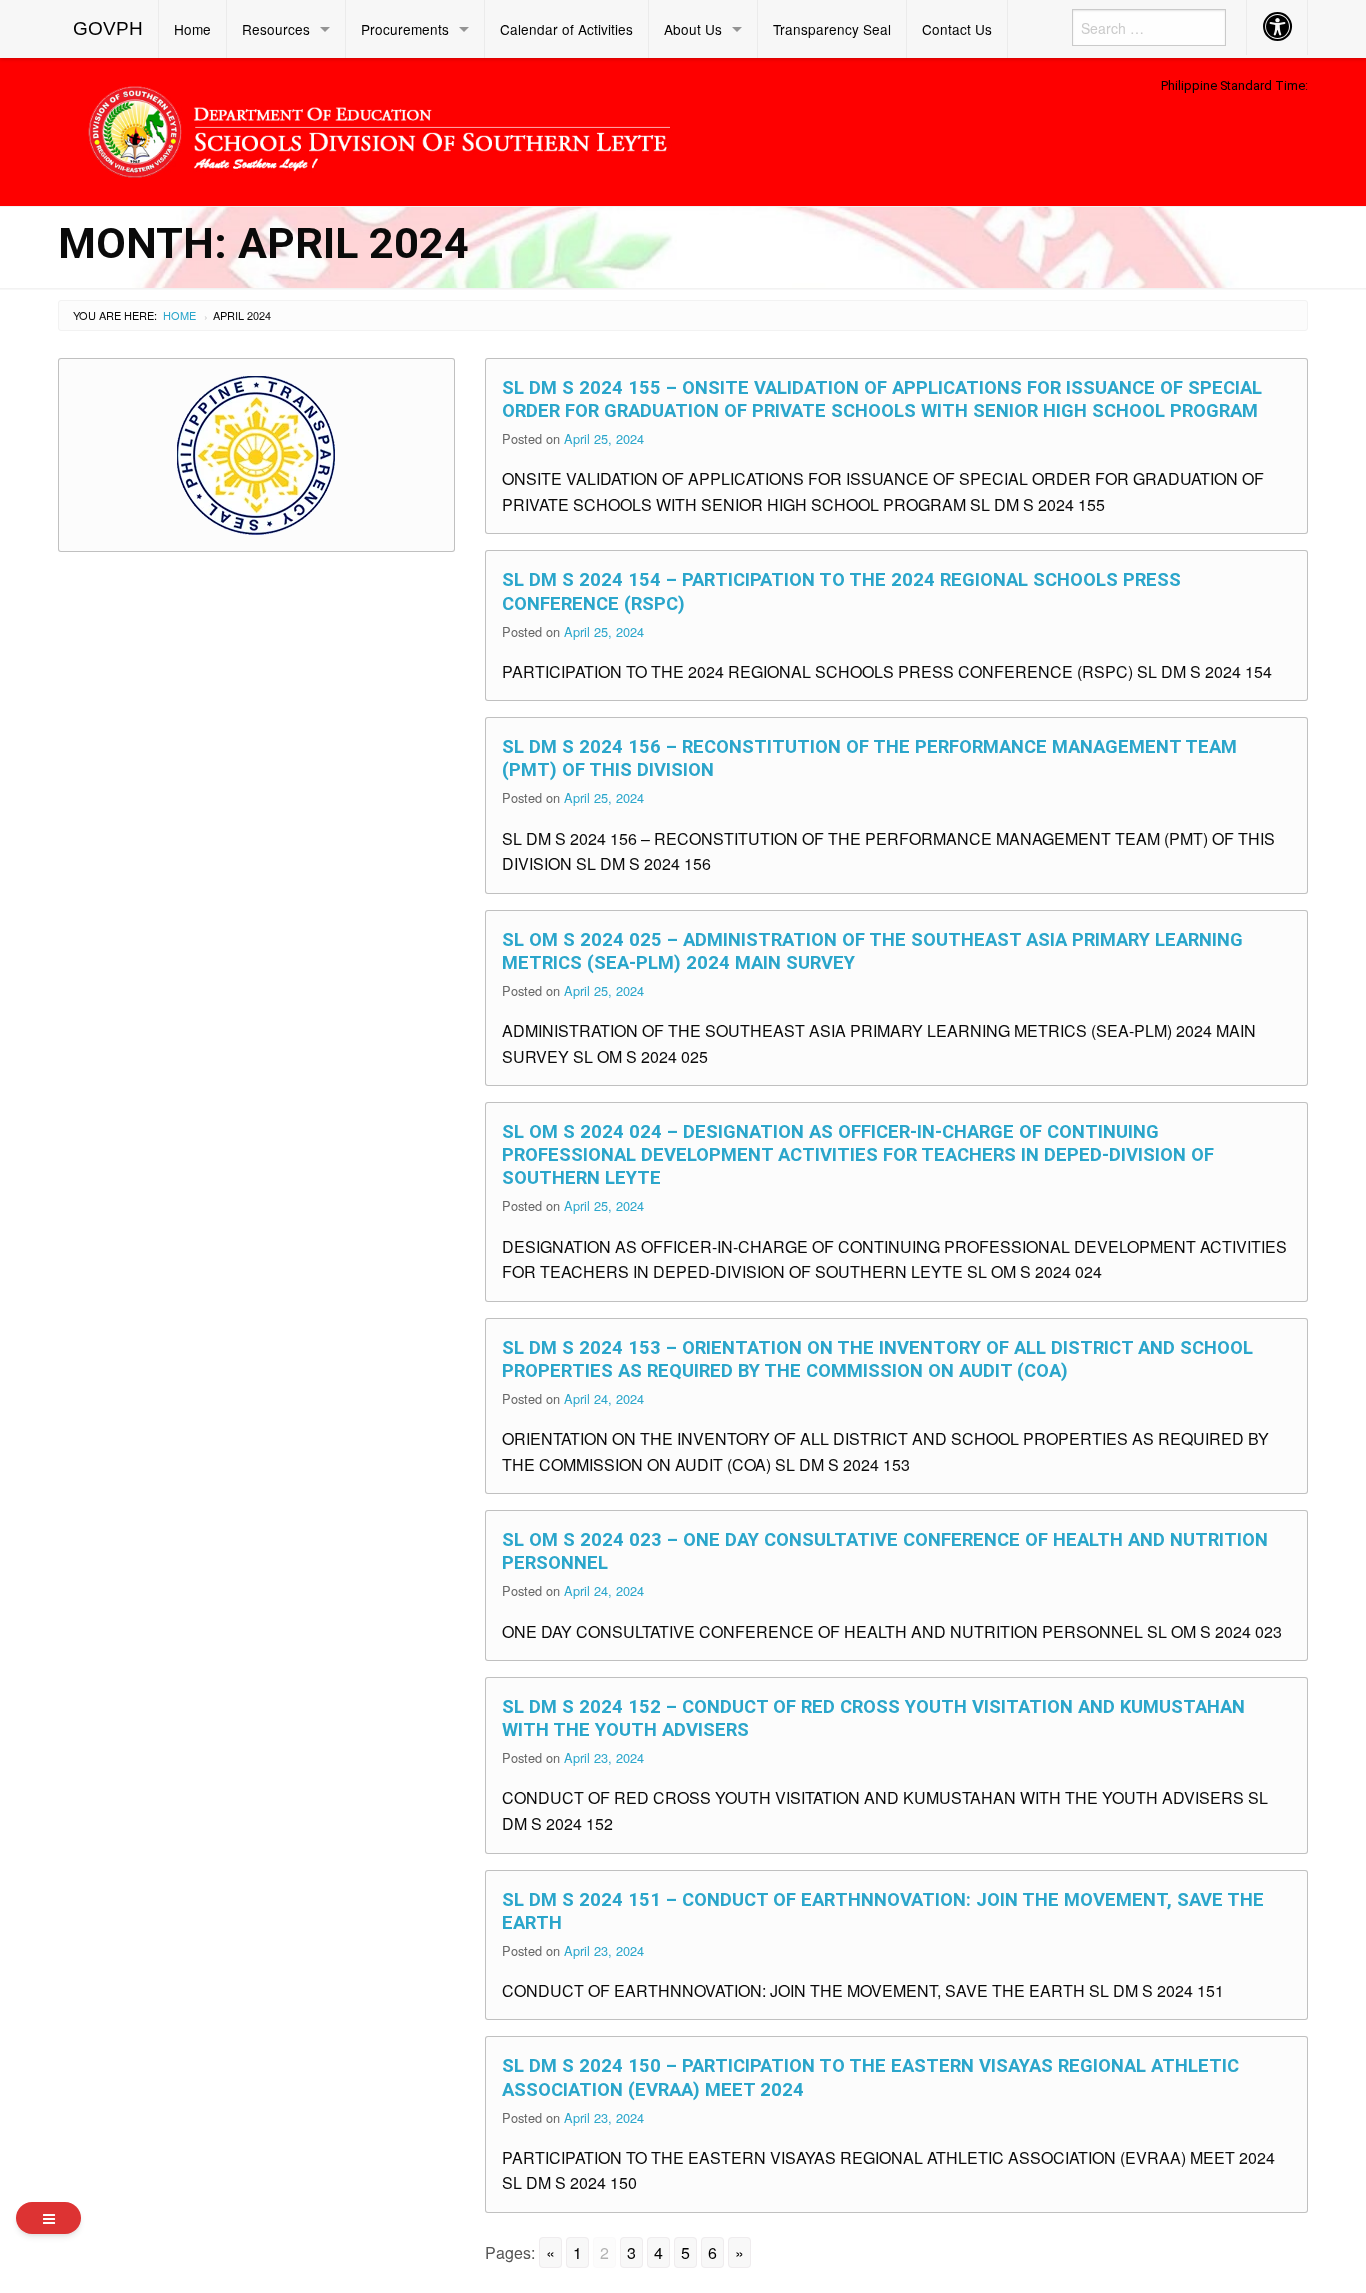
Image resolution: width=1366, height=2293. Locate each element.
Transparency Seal (832, 29)
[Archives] (48, 2218)
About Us (693, 29)
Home (192, 29)
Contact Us (957, 29)
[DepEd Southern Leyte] (523, 128)
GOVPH (108, 28)
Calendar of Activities (566, 29)
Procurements (405, 29)
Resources (276, 29)
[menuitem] (108, 29)
